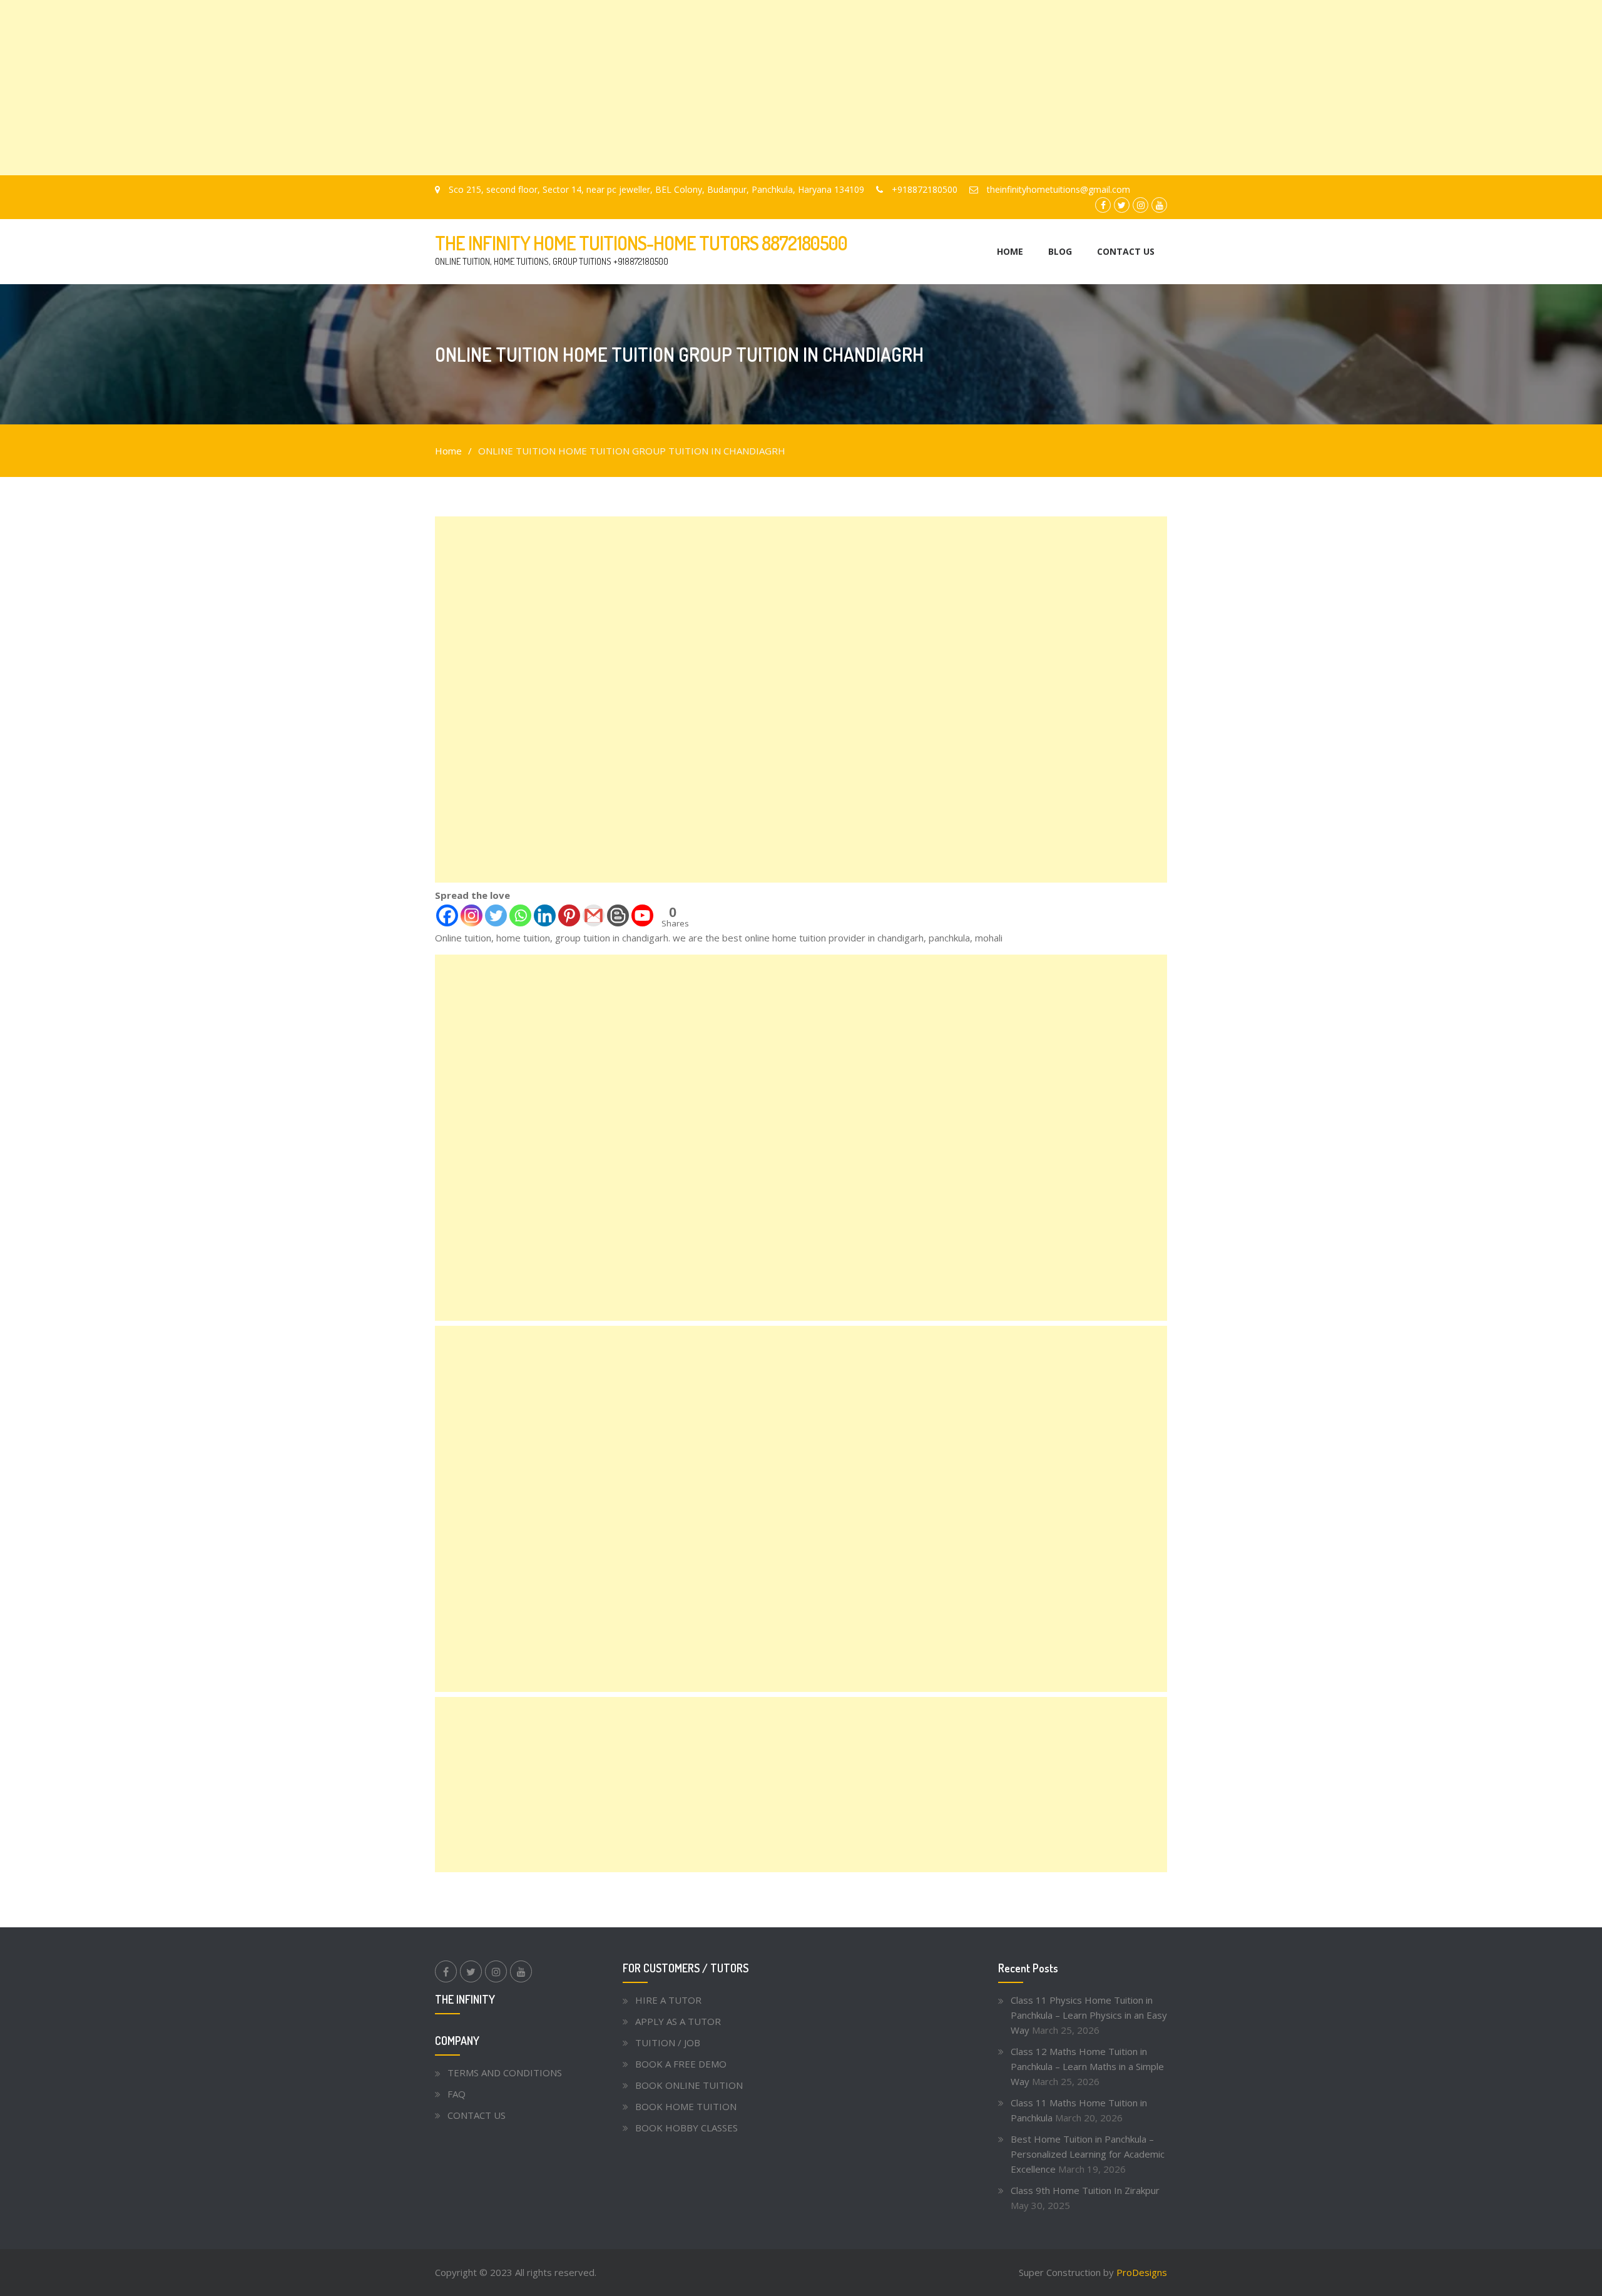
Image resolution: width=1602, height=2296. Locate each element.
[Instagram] (472, 915)
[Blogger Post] (618, 915)
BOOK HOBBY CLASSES (686, 2128)
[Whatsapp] (520, 915)
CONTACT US (477, 2115)
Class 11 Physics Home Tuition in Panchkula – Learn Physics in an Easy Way (1089, 2015)
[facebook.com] (446, 1971)
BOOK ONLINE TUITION (689, 2085)
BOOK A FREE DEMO (681, 2064)
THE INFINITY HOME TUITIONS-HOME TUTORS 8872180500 (641, 243)
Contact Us (1126, 251)
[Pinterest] (569, 915)
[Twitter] (496, 915)
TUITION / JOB (668, 2042)
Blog (1060, 251)
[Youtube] (642, 915)
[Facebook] (447, 915)
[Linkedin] (545, 915)
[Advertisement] (375, 88)
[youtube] (521, 1971)
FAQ (457, 2094)
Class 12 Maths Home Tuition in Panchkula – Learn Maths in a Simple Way (1087, 2066)
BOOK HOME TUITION (686, 2106)
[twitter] (471, 1971)
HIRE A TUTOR (668, 2000)
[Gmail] (594, 915)
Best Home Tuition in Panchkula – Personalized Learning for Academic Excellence (1088, 2154)
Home (1010, 251)
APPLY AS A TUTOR (678, 2021)
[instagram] (496, 1971)
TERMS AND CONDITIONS (505, 2073)
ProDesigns (1142, 2272)
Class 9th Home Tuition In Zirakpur (1085, 2190)
